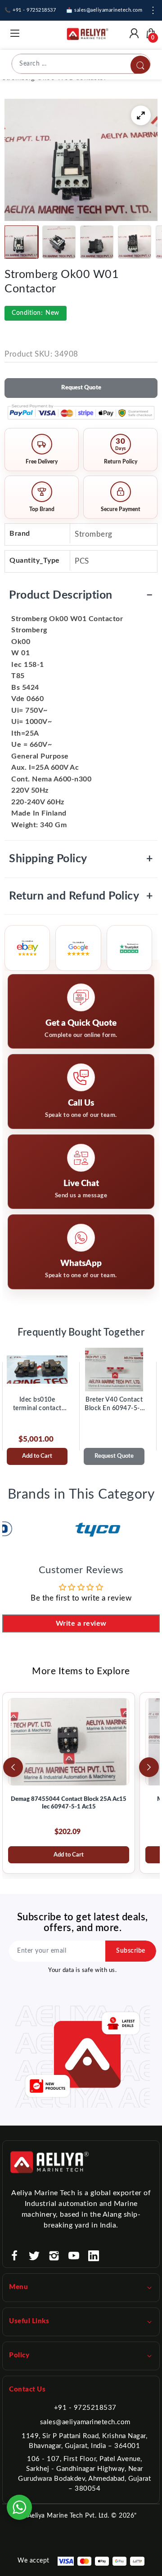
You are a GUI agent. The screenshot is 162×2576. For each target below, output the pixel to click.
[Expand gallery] (141, 115)
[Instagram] (54, 2256)
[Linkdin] (94, 2256)
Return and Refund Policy (81, 896)
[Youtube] (74, 2256)
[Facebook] (14, 2256)
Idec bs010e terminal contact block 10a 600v (37, 1405)
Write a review (81, 1623)
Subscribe (131, 1951)
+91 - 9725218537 (85, 2408)
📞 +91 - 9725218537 (30, 10)
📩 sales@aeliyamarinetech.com (104, 10)
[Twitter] (34, 2256)
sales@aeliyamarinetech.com (85, 2422)
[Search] (140, 66)
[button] (21, 242)
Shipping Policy (81, 859)
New (36, 313)
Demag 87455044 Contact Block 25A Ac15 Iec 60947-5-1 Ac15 (69, 1803)
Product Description (81, 595)
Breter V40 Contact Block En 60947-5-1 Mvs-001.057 (114, 1405)
